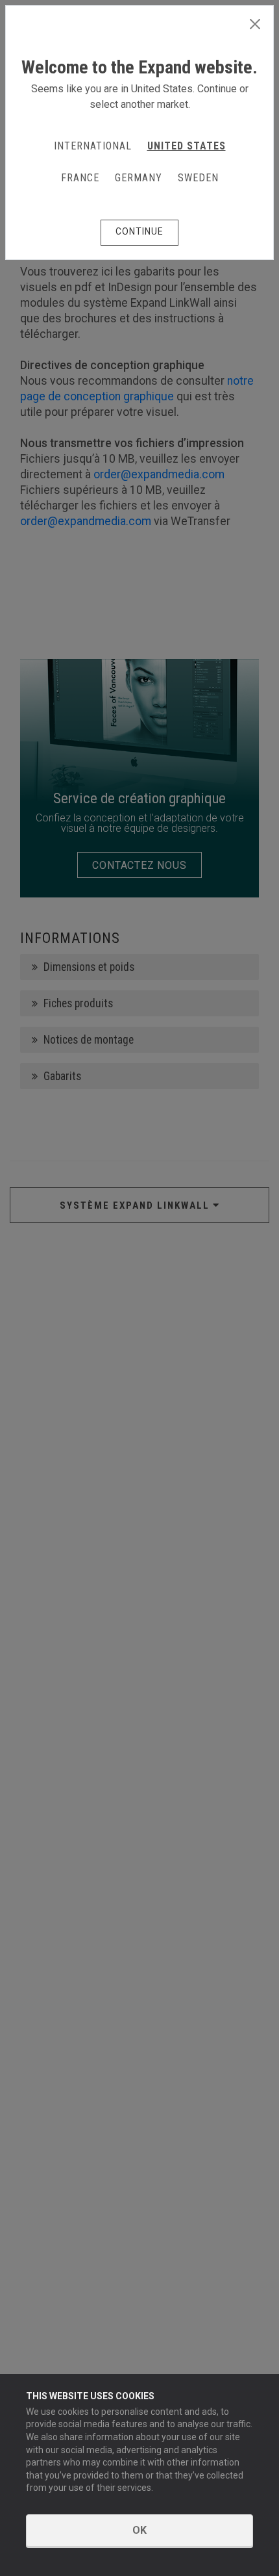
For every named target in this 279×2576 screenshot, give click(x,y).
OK (139, 2530)
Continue (139, 231)
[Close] (255, 25)
